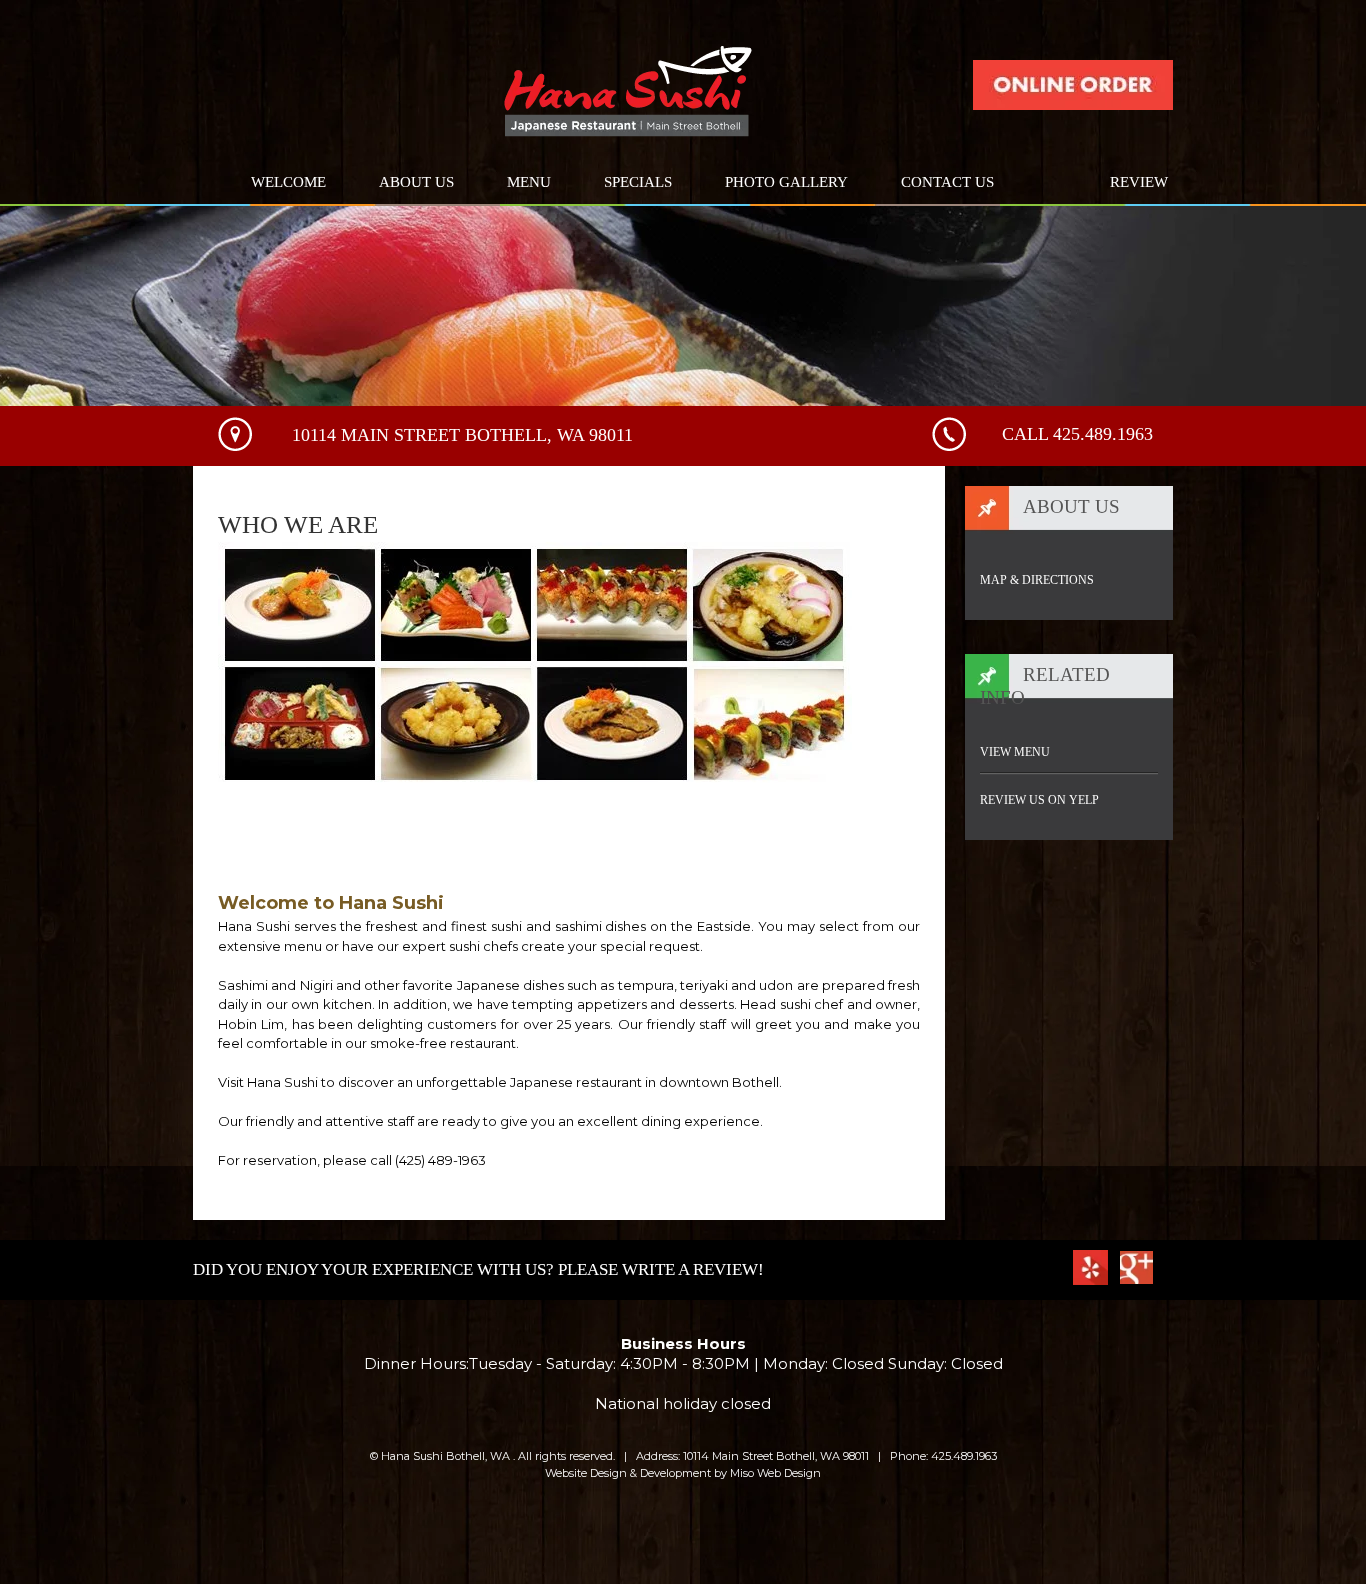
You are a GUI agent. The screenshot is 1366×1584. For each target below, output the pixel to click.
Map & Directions (1037, 580)
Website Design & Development (628, 1473)
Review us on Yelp (1039, 800)
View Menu (1015, 752)
